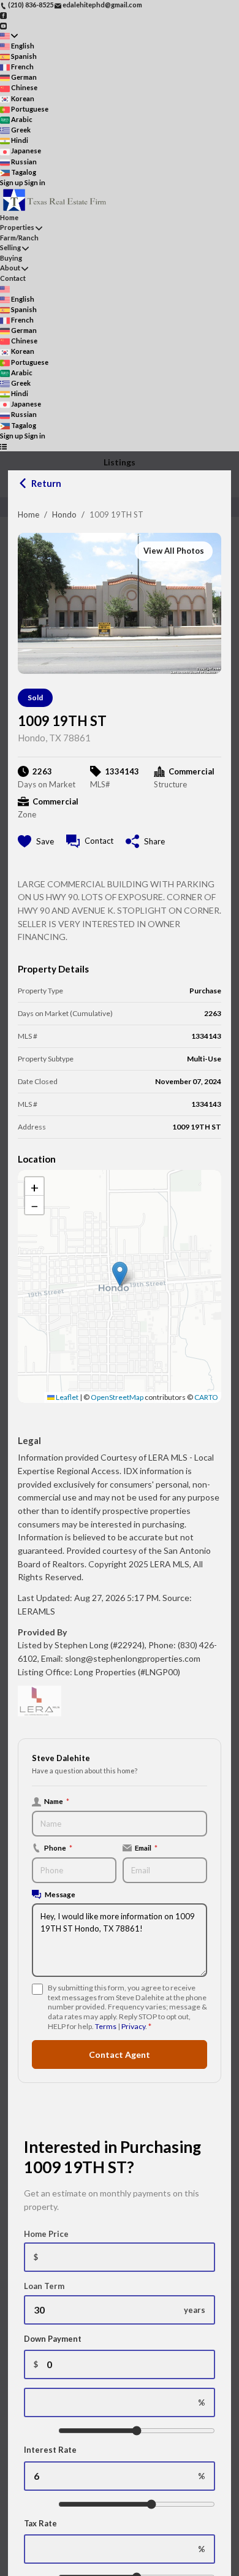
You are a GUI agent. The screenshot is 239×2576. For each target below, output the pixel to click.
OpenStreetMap (117, 1397)
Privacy (133, 2026)
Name (57, 1801)
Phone (58, 1848)
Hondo (64, 514)
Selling (10, 247)
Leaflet (66, 1397)
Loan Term (44, 2286)
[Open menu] (3, 446)
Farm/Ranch (19, 238)
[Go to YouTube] (3, 25)
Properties (17, 227)
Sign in (35, 182)
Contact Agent (120, 2054)
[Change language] (9, 36)
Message (60, 1894)
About (10, 268)
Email (146, 1848)
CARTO (206, 1397)
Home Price (46, 2234)
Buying (11, 258)
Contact (13, 278)
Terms (106, 2026)
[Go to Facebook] (3, 15)
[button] (120, 1274)
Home (28, 514)
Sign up (12, 182)
